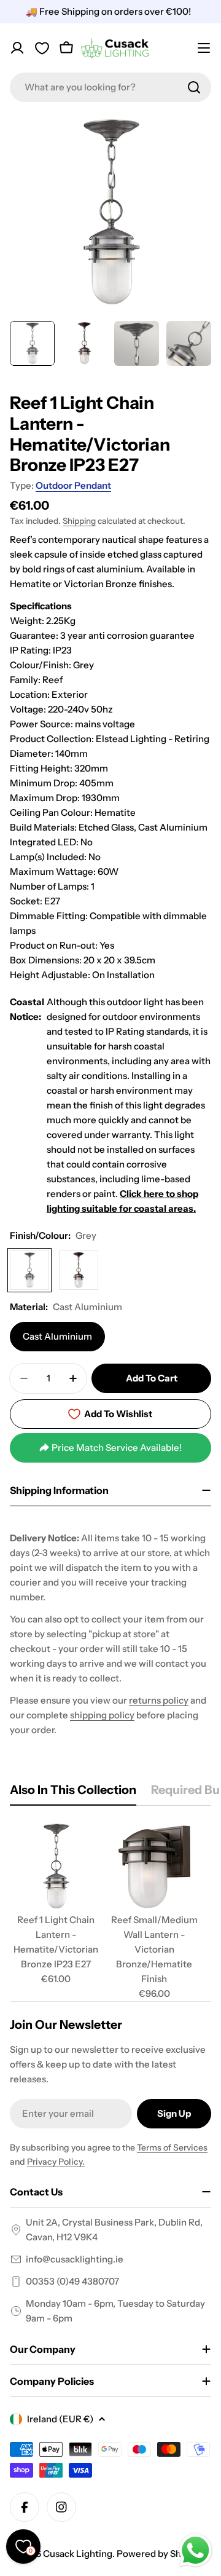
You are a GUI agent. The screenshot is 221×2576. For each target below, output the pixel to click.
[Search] (194, 87)
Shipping (79, 521)
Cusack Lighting (78, 2554)
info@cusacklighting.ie (75, 2259)
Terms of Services (172, 2147)
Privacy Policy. (56, 2162)
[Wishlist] (42, 48)
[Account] (17, 48)
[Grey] (29, 1270)
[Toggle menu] (204, 48)
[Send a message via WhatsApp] (196, 2550)
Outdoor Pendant (73, 485)
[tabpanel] (110, 1911)
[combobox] (110, 87)
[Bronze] (79, 1270)
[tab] (73, 1794)
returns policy (159, 1700)
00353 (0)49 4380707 (72, 2281)
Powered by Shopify (160, 2554)
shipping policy (102, 1715)
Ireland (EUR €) (60, 2419)
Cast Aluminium (57, 1336)
